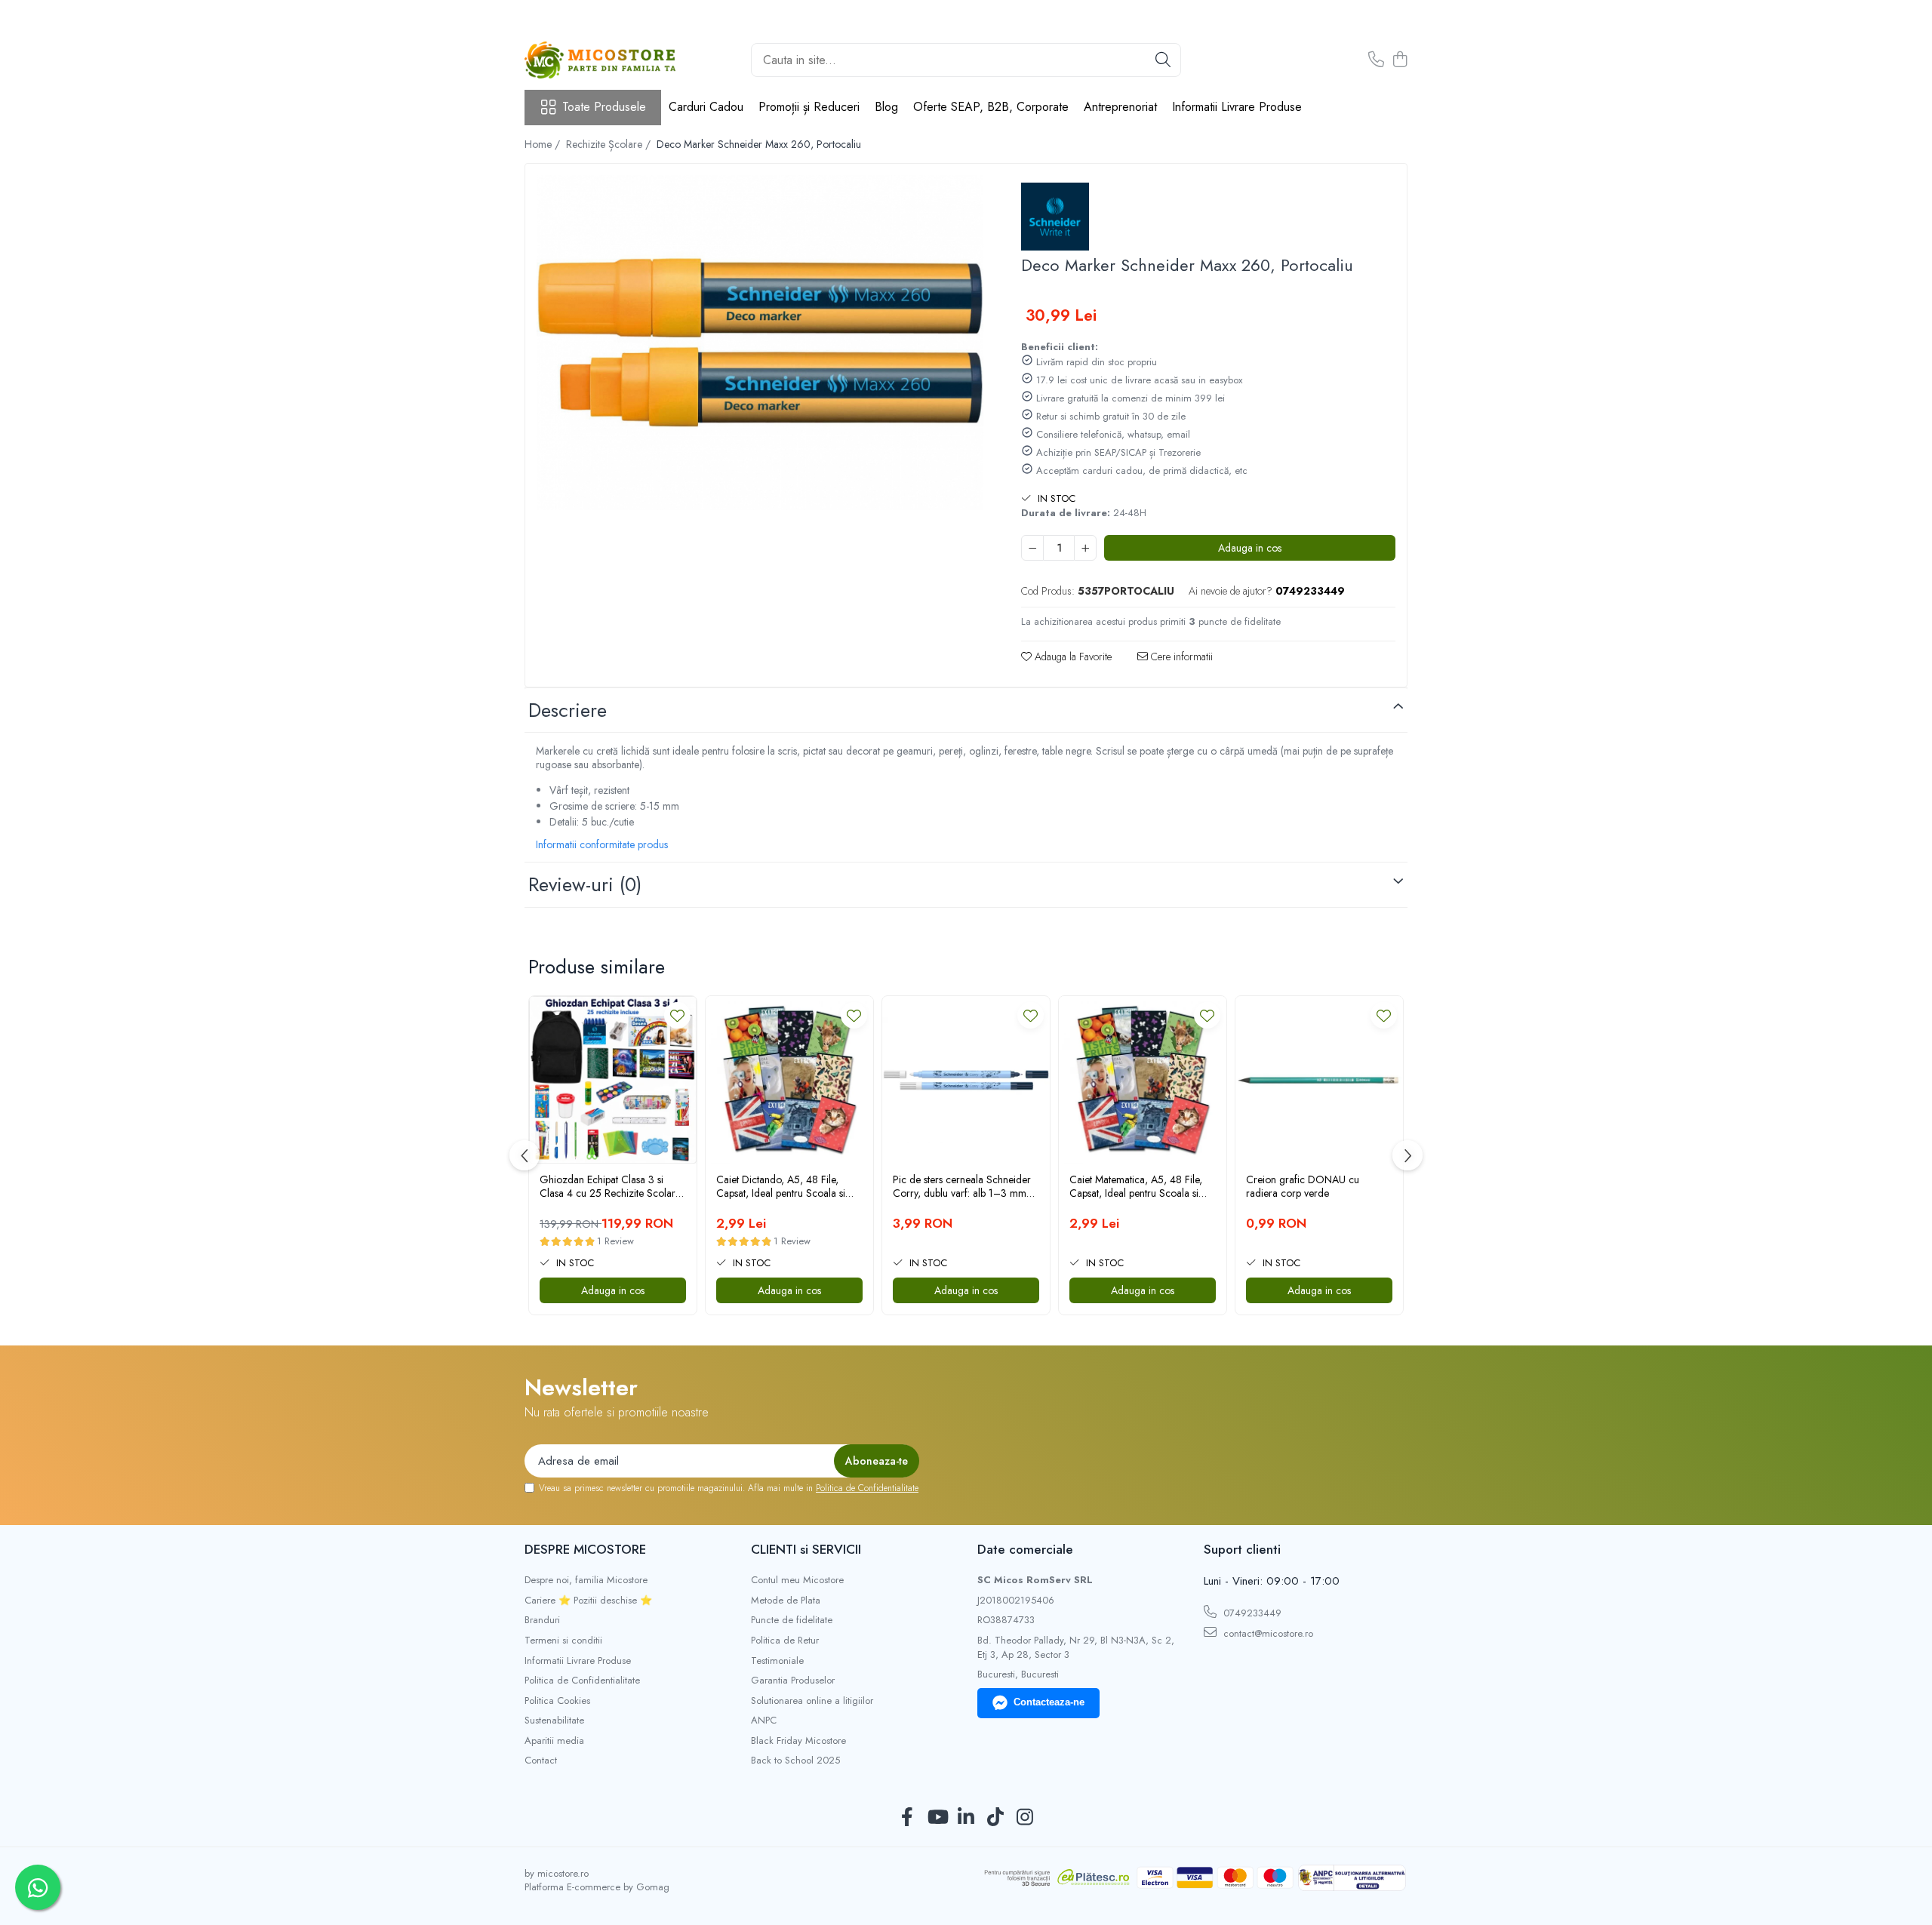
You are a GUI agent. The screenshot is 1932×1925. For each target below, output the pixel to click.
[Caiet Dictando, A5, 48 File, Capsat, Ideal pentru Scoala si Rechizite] (789, 1080)
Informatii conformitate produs (602, 844)
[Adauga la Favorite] (677, 1015)
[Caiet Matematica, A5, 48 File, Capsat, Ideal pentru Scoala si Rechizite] (1143, 1080)
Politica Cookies (557, 1701)
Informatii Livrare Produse (1237, 107)
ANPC (764, 1721)
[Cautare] (1163, 60)
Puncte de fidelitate (792, 1620)
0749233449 (1251, 1613)
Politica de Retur (785, 1641)
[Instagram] (1025, 1818)
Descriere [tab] (568, 710)
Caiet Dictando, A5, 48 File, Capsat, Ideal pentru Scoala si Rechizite (781, 1186)
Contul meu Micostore (797, 1580)
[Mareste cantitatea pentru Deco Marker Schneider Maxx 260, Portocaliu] (1085, 548)
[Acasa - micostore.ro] (600, 60)
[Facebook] (908, 1818)
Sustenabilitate (554, 1721)
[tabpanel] (760, 343)
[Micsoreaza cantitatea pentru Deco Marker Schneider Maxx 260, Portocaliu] (1032, 548)
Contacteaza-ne (1049, 1702)
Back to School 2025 (795, 1760)
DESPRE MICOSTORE (585, 1549)
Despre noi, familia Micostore (586, 1580)
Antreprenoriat (1120, 107)
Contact (541, 1760)
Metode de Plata (786, 1601)
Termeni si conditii (563, 1641)
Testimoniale (777, 1661)
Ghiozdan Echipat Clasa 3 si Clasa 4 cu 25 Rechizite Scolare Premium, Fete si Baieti (610, 1186)
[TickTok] (996, 1818)
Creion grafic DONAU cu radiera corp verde (1303, 1186)
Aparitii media (554, 1741)
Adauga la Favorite (1072, 657)
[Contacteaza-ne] (1376, 60)
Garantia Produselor (793, 1681)
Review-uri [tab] (585, 884)
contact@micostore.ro (1267, 1633)
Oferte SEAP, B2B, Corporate (991, 107)
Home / (544, 144)
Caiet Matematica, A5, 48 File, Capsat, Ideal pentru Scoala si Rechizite (1136, 1186)
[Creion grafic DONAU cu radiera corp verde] (1319, 1080)
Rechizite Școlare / (610, 144)
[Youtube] (937, 1818)
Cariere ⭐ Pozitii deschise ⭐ (588, 1601)
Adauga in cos (1250, 548)
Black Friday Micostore (798, 1741)
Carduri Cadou (706, 107)
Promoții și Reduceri (809, 107)
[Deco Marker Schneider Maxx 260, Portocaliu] (760, 343)
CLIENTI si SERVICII (806, 1549)
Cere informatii (1180, 657)
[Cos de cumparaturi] (1400, 60)
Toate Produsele (604, 107)
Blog (886, 107)
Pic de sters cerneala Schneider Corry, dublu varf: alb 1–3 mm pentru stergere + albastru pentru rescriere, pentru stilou (964, 1186)
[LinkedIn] (966, 1818)
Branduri (542, 1620)
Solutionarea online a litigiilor (812, 1701)
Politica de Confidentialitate (867, 1488)
